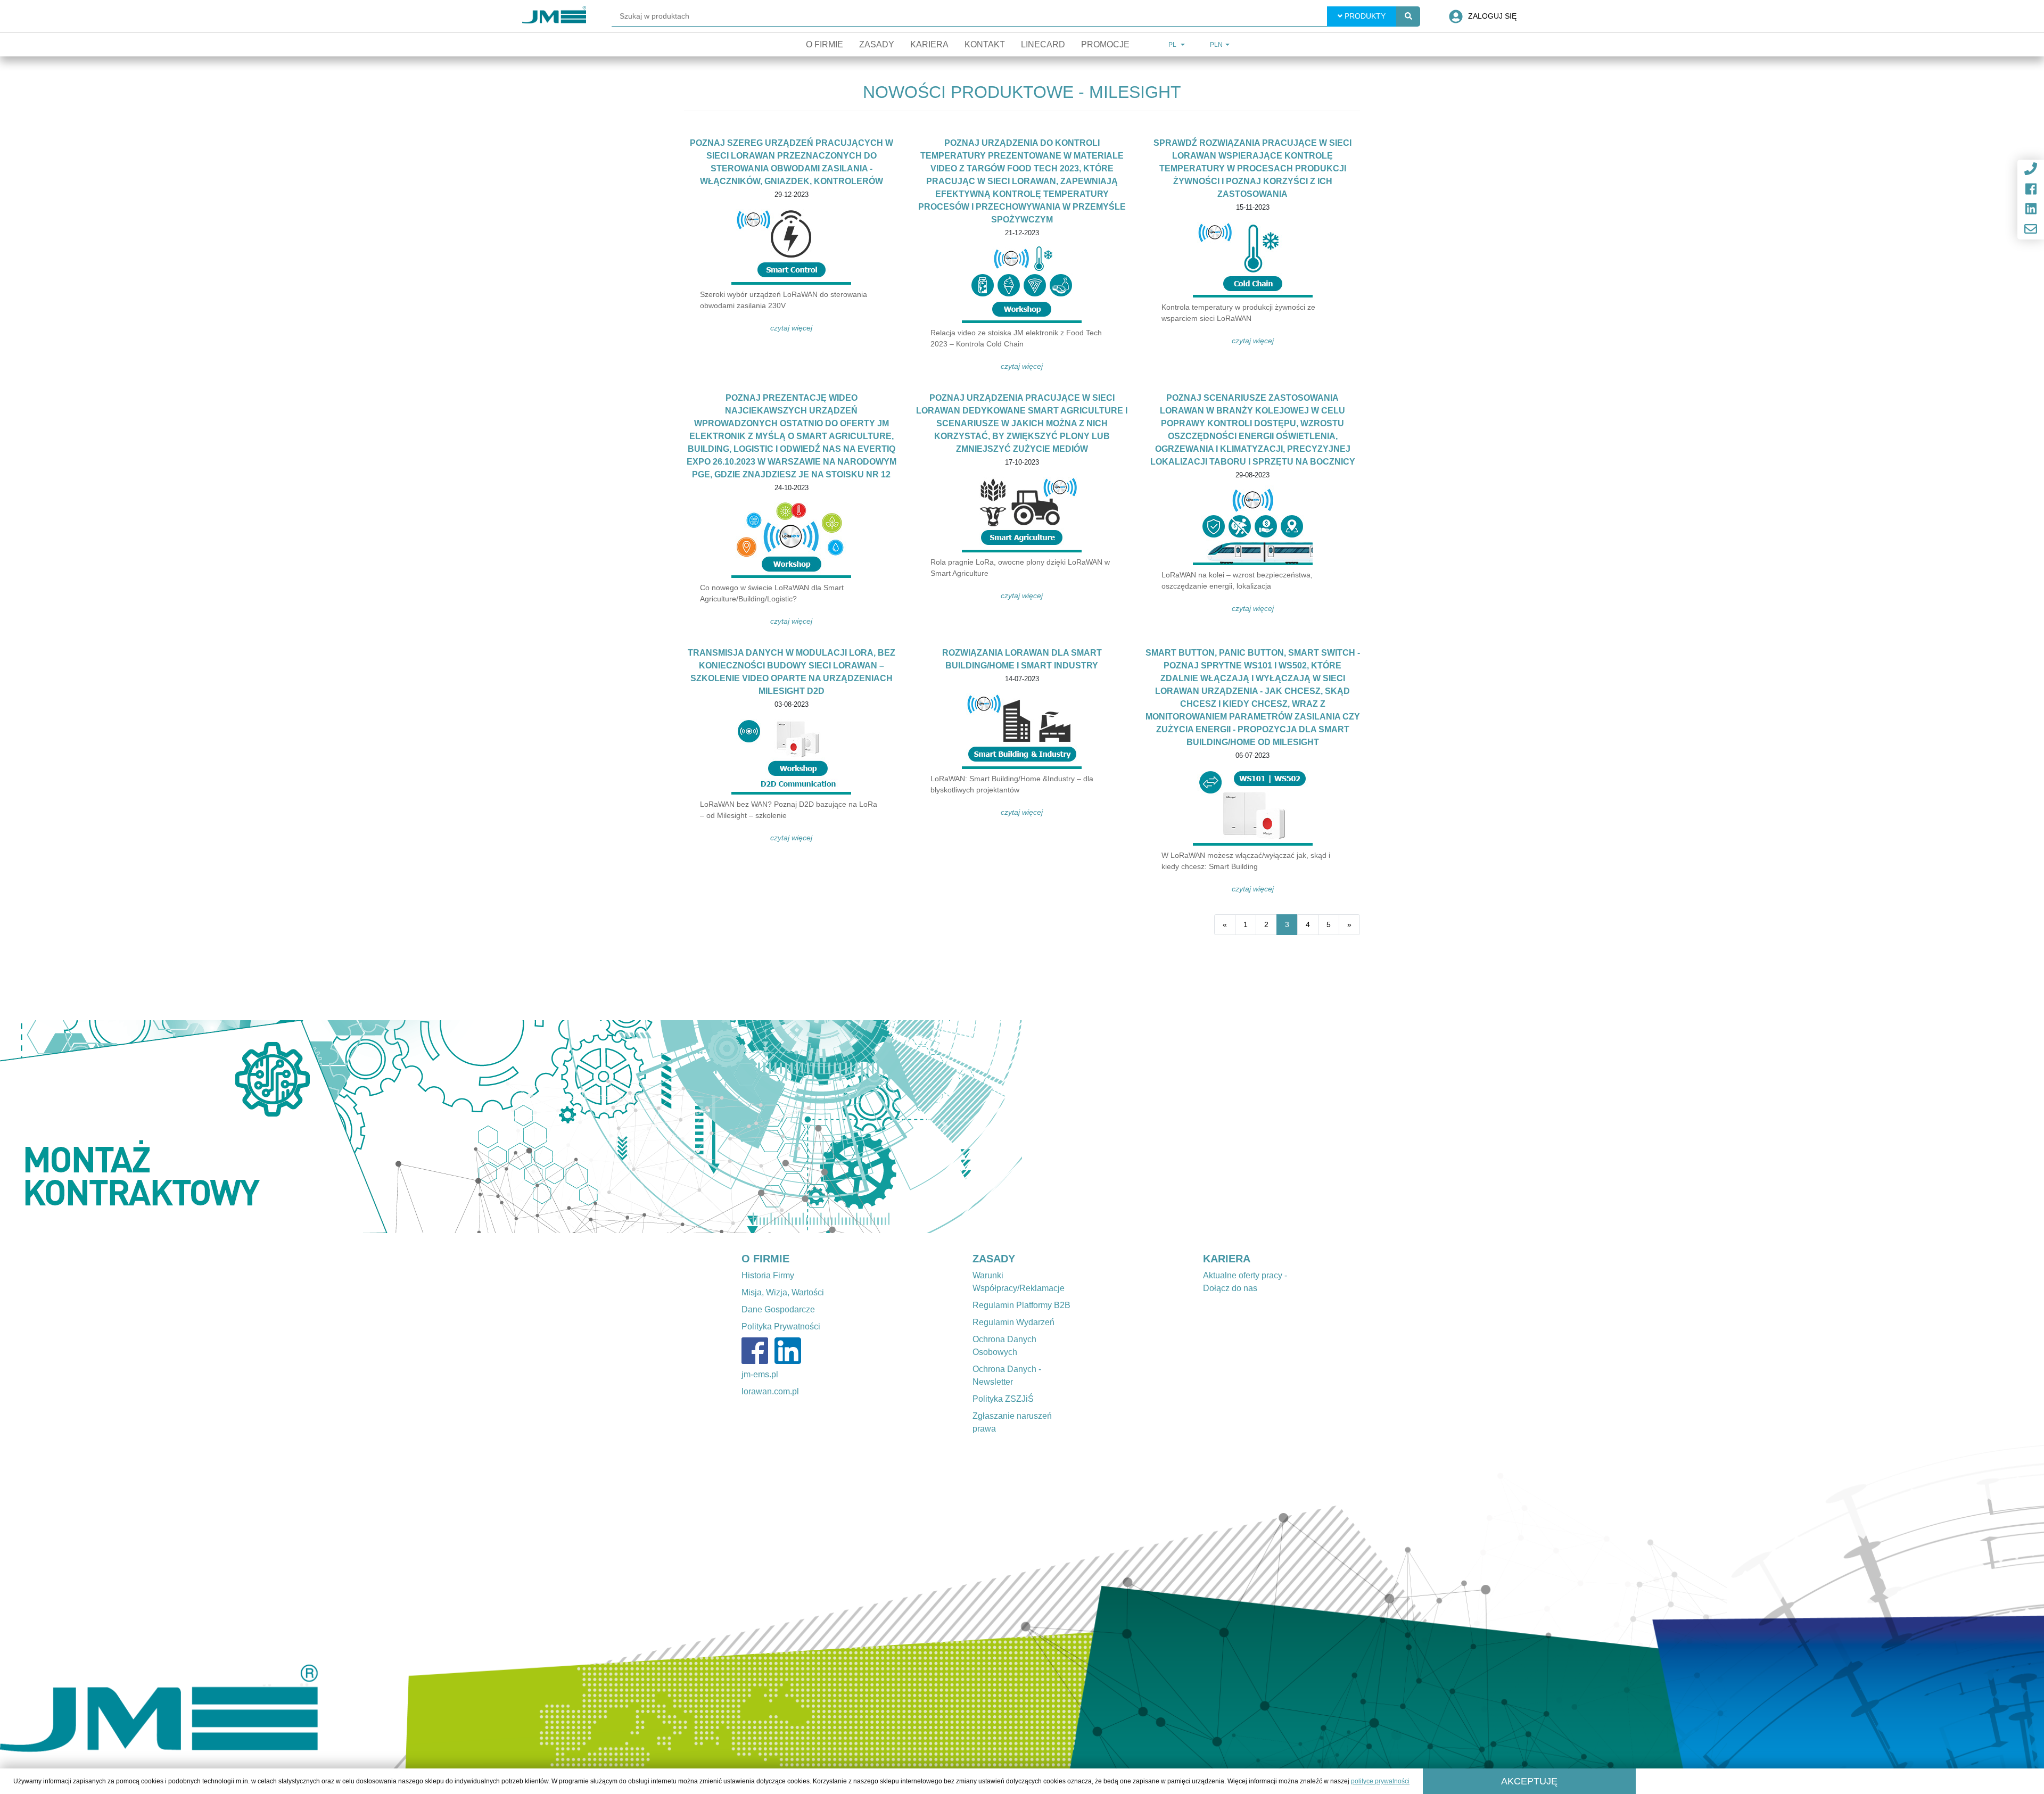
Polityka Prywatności (781, 1326)
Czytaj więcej (791, 328)
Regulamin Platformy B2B (1021, 1305)
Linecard (1043, 44)
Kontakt (985, 44)
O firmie (825, 44)
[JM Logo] (554, 16)
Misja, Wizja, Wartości (783, 1292)
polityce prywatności (1380, 1781)
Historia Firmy (768, 1275)
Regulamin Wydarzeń (1013, 1322)
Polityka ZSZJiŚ (1003, 1399)
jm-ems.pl (760, 1374)
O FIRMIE (765, 1259)
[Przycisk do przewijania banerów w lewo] (77, 1127)
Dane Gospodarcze (778, 1309)
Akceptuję (1529, 1781)
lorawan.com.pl (770, 1391)
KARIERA (1227, 1259)
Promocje (1105, 44)
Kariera (929, 44)
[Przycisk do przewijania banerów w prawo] (945, 1127)
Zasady (877, 44)
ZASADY (994, 1259)
